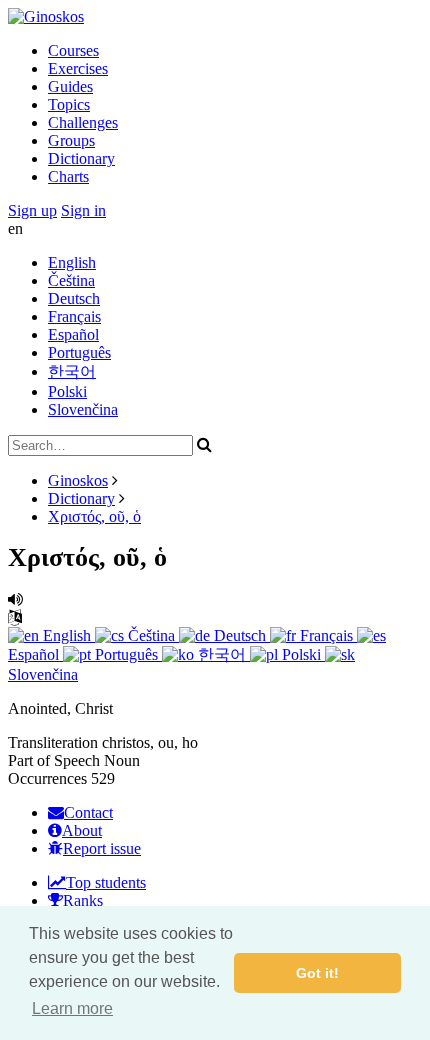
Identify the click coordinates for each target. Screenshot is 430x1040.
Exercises (78, 68)
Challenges (83, 122)
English (72, 262)
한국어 (72, 371)
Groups (71, 140)
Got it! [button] (317, 973)
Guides (70, 86)
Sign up (32, 210)
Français (74, 316)
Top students (106, 882)
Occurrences (47, 778)
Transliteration (53, 742)
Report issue (102, 848)
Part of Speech (54, 760)
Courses (73, 50)
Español (73, 334)
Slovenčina (83, 409)
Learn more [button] (72, 1008)
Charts (68, 176)
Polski (67, 391)
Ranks (83, 900)
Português (79, 352)
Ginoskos (78, 480)
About (82, 830)
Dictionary (81, 158)
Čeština (71, 280)
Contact (88, 812)
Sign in (83, 210)
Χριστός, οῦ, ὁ (94, 516)
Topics (69, 104)
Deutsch (74, 298)
